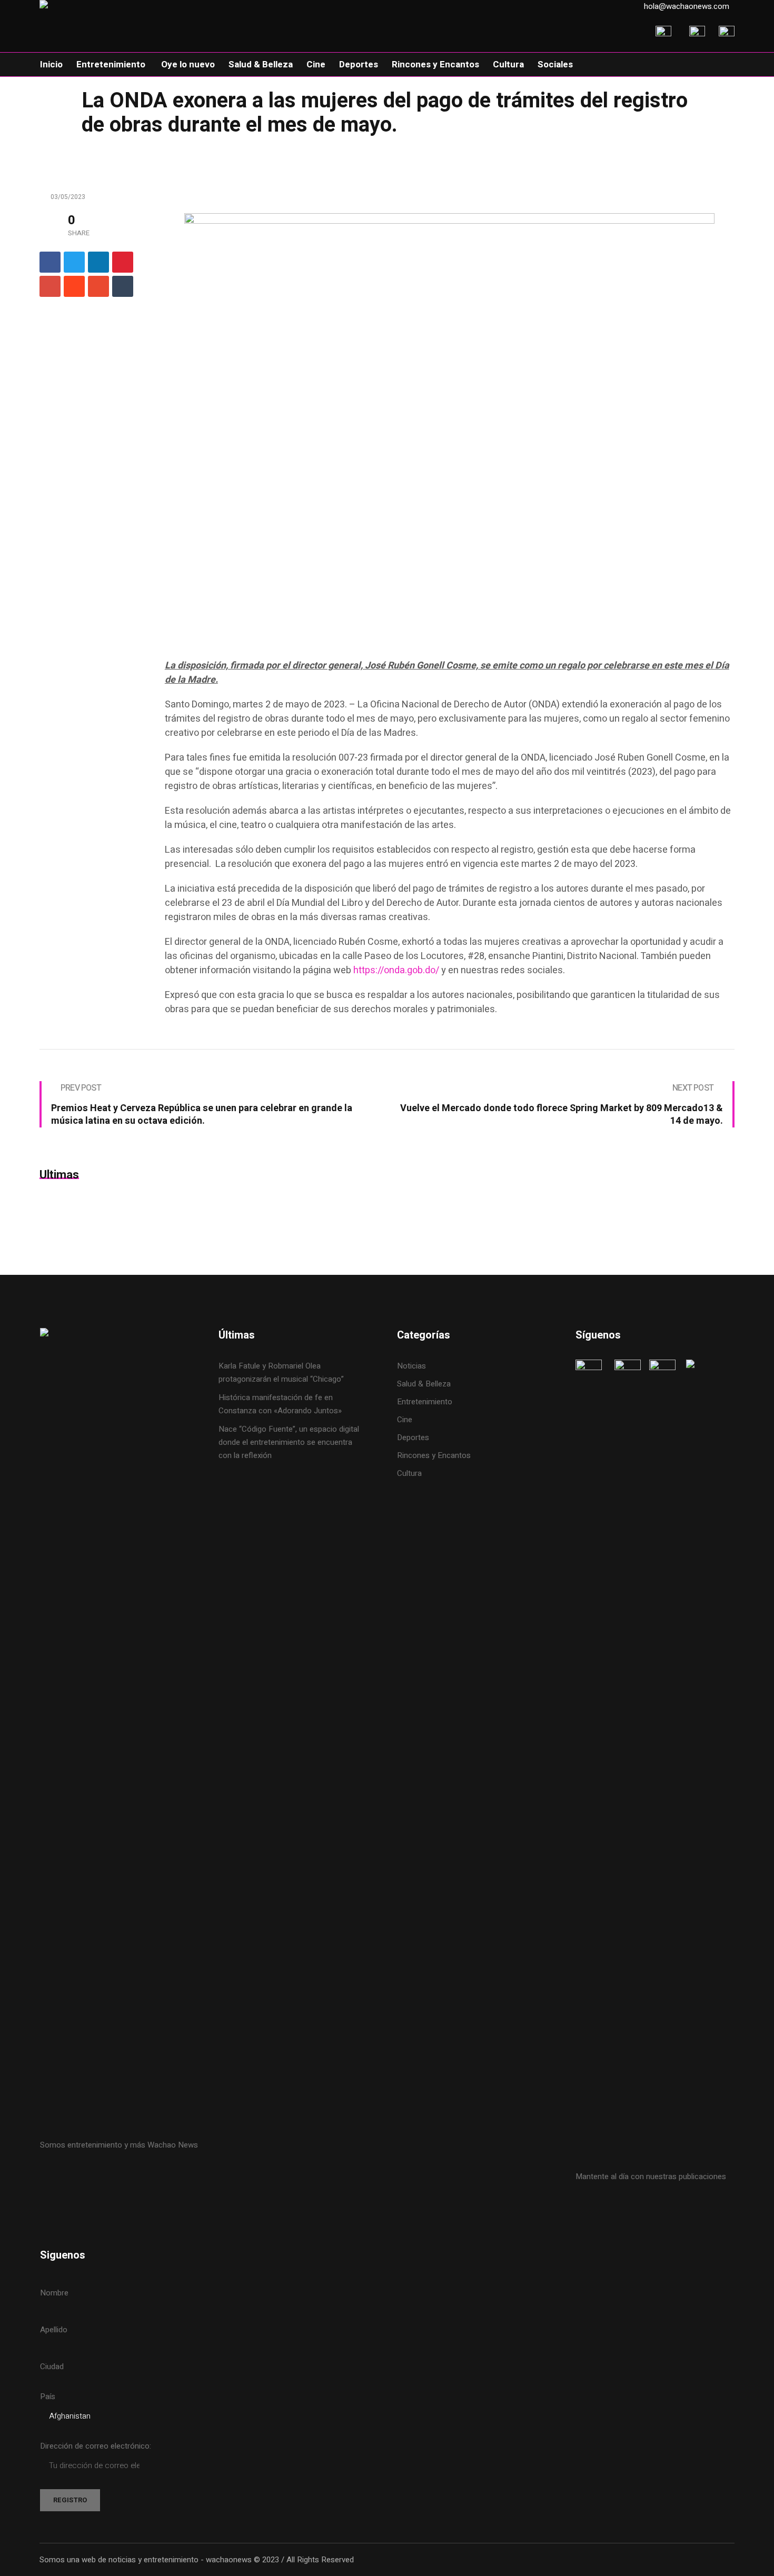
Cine (406, 1420)
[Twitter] (74, 262)
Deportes (413, 1437)
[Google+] (50, 286)
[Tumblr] (123, 286)
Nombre (54, 2293)
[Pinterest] (123, 262)
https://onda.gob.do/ (396, 970)
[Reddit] (74, 286)
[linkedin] (98, 262)
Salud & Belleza (424, 1384)
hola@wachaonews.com (687, 6)
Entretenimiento (425, 1402)
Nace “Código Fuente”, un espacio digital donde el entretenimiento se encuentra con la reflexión (289, 1442)
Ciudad (52, 2367)
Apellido (54, 2330)
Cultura (409, 1473)
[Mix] (98, 286)
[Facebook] (50, 262)
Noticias (411, 1366)
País (48, 2397)
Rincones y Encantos (434, 1455)
